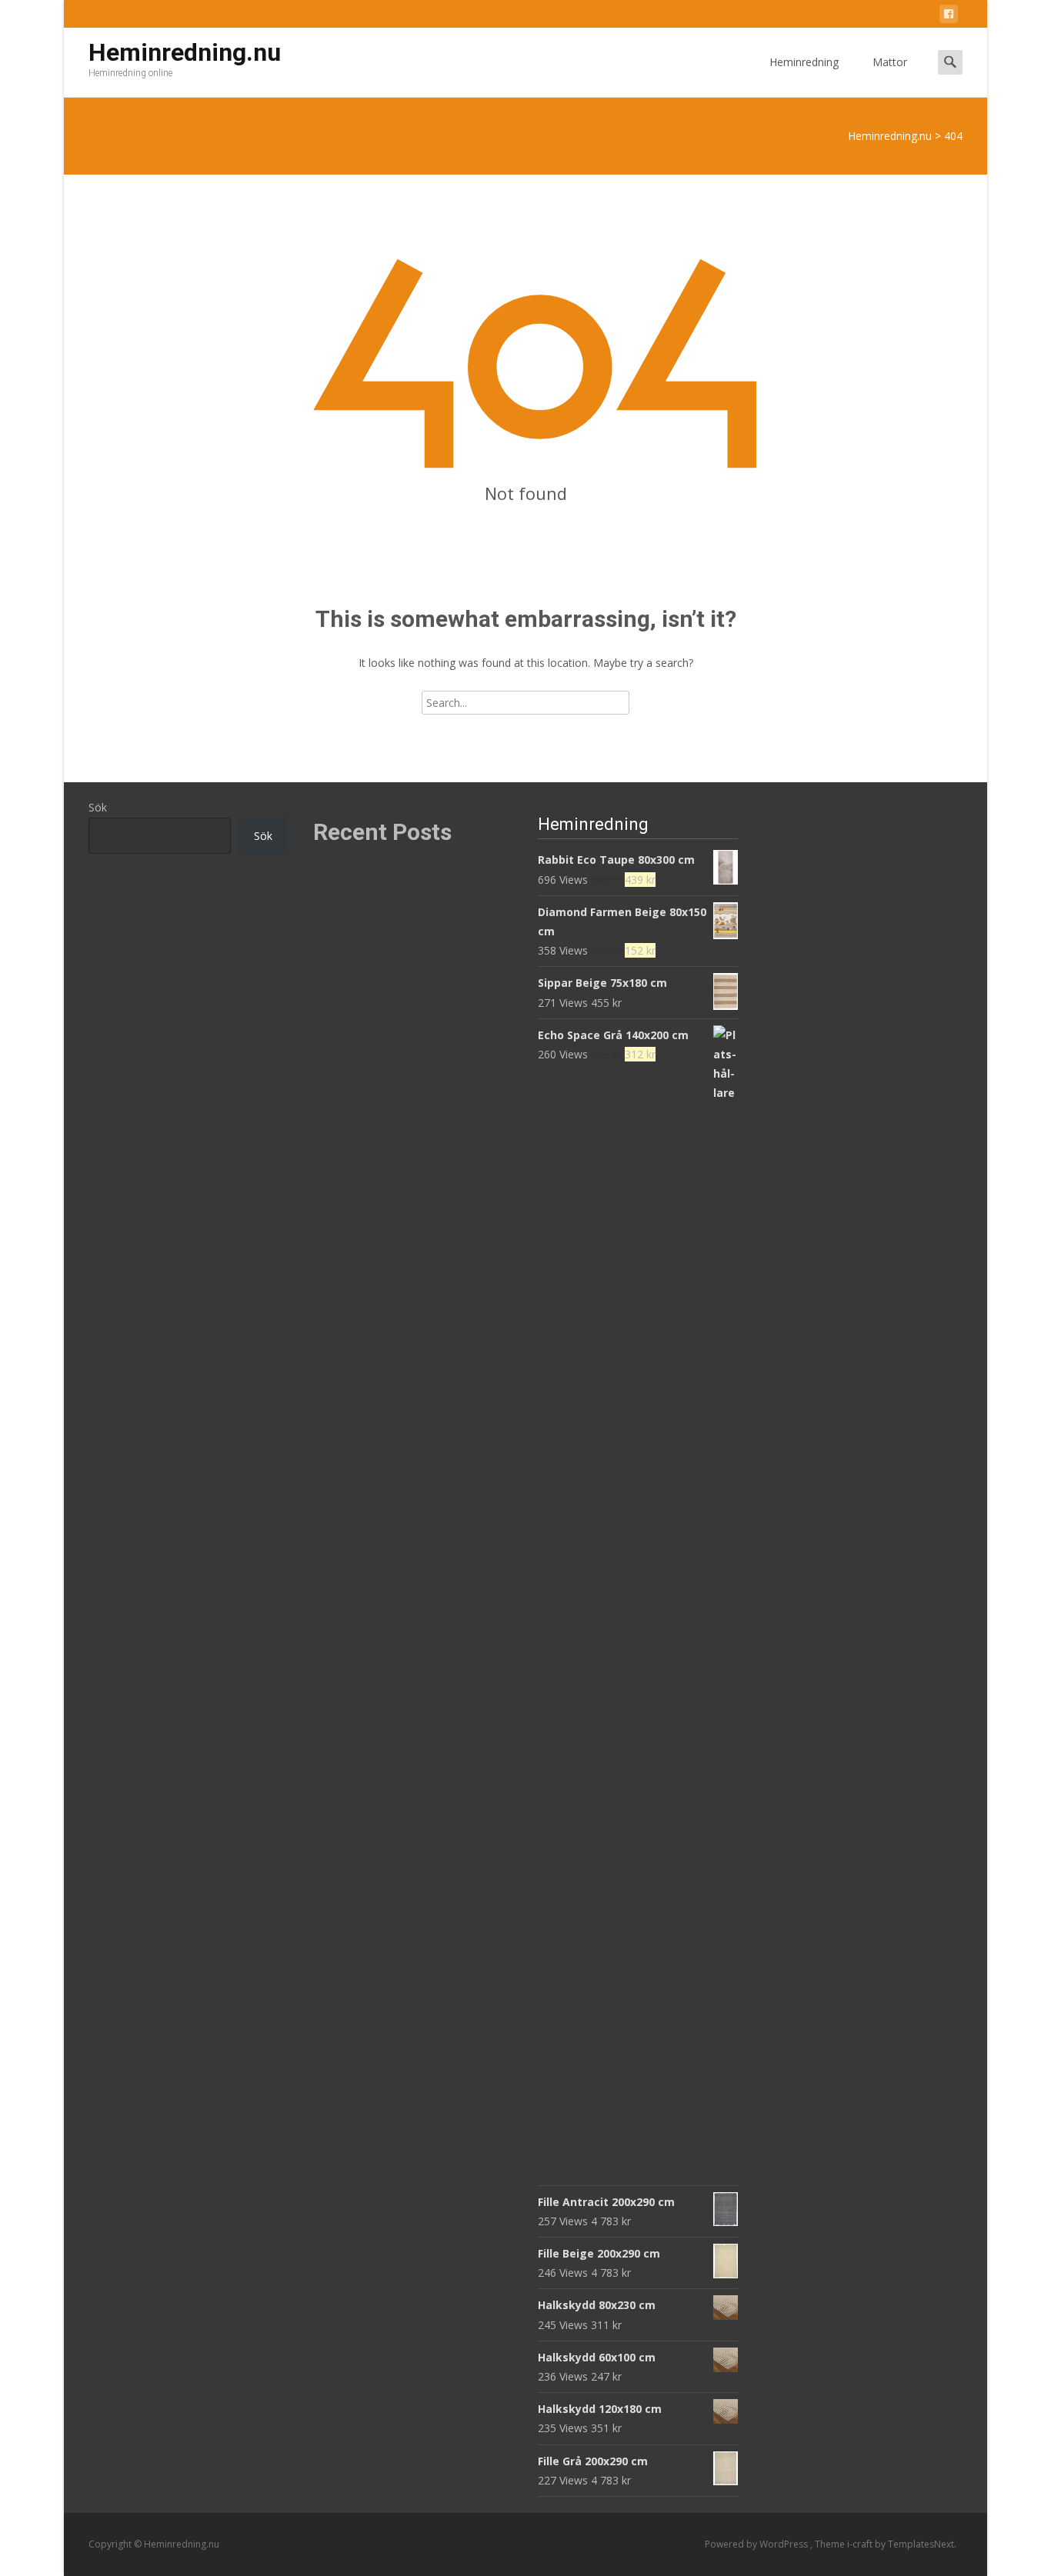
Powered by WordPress (757, 2544)
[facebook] (949, 17)
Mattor (890, 62)
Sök (98, 807)
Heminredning (804, 62)
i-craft (861, 2544)
